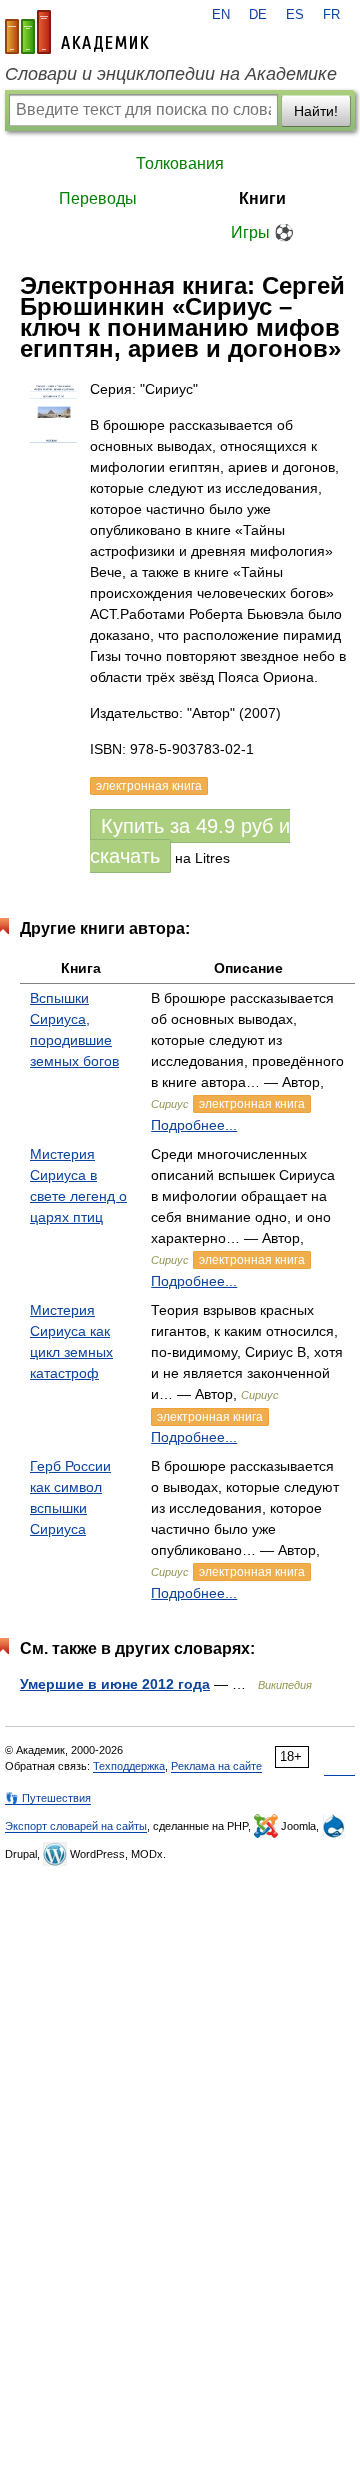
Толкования (180, 163)
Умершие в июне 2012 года (115, 1684)
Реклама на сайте (216, 1766)
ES (295, 15)
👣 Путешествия (48, 1798)
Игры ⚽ (262, 232)
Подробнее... (194, 1125)
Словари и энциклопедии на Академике (171, 74)
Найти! (316, 111)
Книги (262, 198)
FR (331, 15)
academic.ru (77, 32)
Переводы (98, 198)
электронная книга (252, 1104)
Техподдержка (129, 1766)
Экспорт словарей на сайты (76, 1826)
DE (258, 15)
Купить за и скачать (190, 841)
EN (221, 15)
